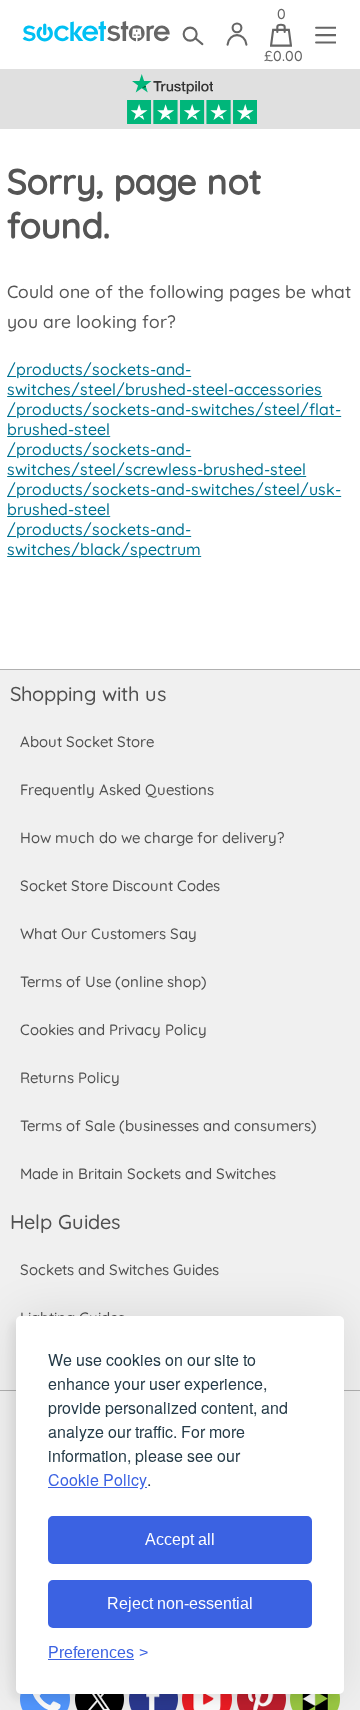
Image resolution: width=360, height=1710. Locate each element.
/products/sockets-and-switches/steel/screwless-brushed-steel (156, 459)
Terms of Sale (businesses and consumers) (168, 1125)
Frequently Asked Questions (117, 789)
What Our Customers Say (108, 933)
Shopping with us (88, 693)
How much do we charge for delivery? (152, 837)
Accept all (180, 1539)
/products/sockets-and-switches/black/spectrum (104, 539)
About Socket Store (87, 741)
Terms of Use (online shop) (113, 981)
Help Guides (65, 1221)
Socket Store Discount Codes (120, 885)
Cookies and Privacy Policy (113, 1029)
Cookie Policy (97, 1479)
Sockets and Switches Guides (119, 1269)
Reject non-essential (180, 1603)
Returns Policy (70, 1077)
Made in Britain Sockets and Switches (148, 1173)
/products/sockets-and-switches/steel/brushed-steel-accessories (164, 379)
